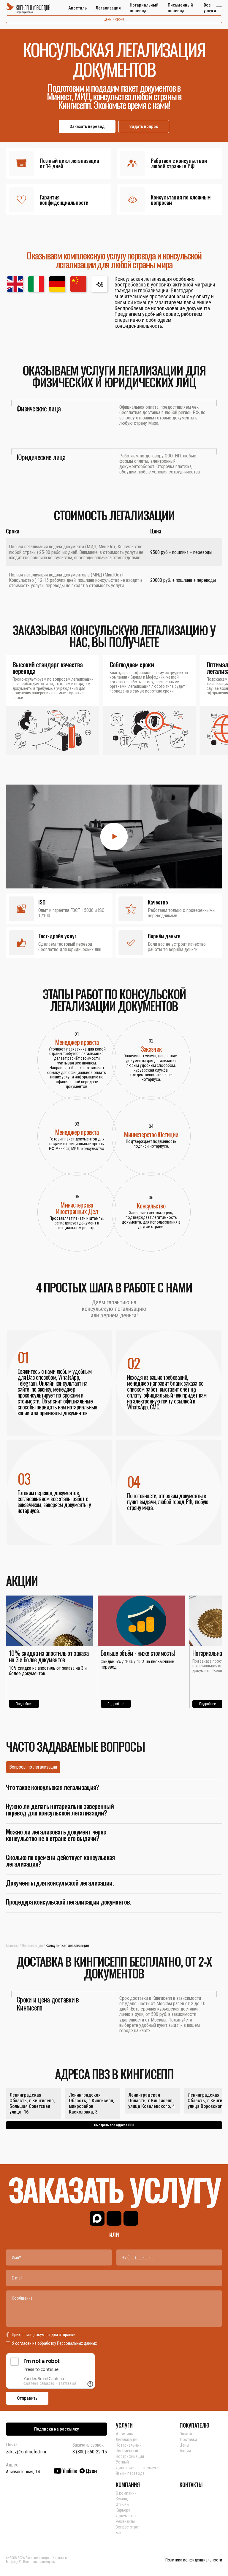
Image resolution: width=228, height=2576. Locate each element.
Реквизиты (125, 2521)
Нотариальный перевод (144, 8)
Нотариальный (129, 2445)
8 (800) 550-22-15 (90, 2452)
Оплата (186, 2434)
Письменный (127, 2451)
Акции (185, 2451)
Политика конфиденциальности (194, 2560)
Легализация (108, 8)
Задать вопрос (144, 126)
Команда (124, 2499)
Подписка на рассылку (56, 2429)
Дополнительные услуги (137, 2468)
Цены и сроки (114, 19)
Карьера (123, 2510)
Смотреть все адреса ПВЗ (114, 2125)
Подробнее (24, 1704)
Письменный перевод (180, 8)
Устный (122, 2462)
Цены (184, 2445)
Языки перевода (130, 2473)
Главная (12, 1946)
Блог (120, 2533)
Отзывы (122, 2504)
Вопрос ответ (128, 2527)
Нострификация (130, 2456)
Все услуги (210, 8)
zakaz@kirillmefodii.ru (26, 2452)
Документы (126, 2516)
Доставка (188, 2439)
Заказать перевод (87, 126)
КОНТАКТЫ (191, 2485)
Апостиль (77, 8)
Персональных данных (77, 2343)
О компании (126, 2493)
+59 (100, 284)
